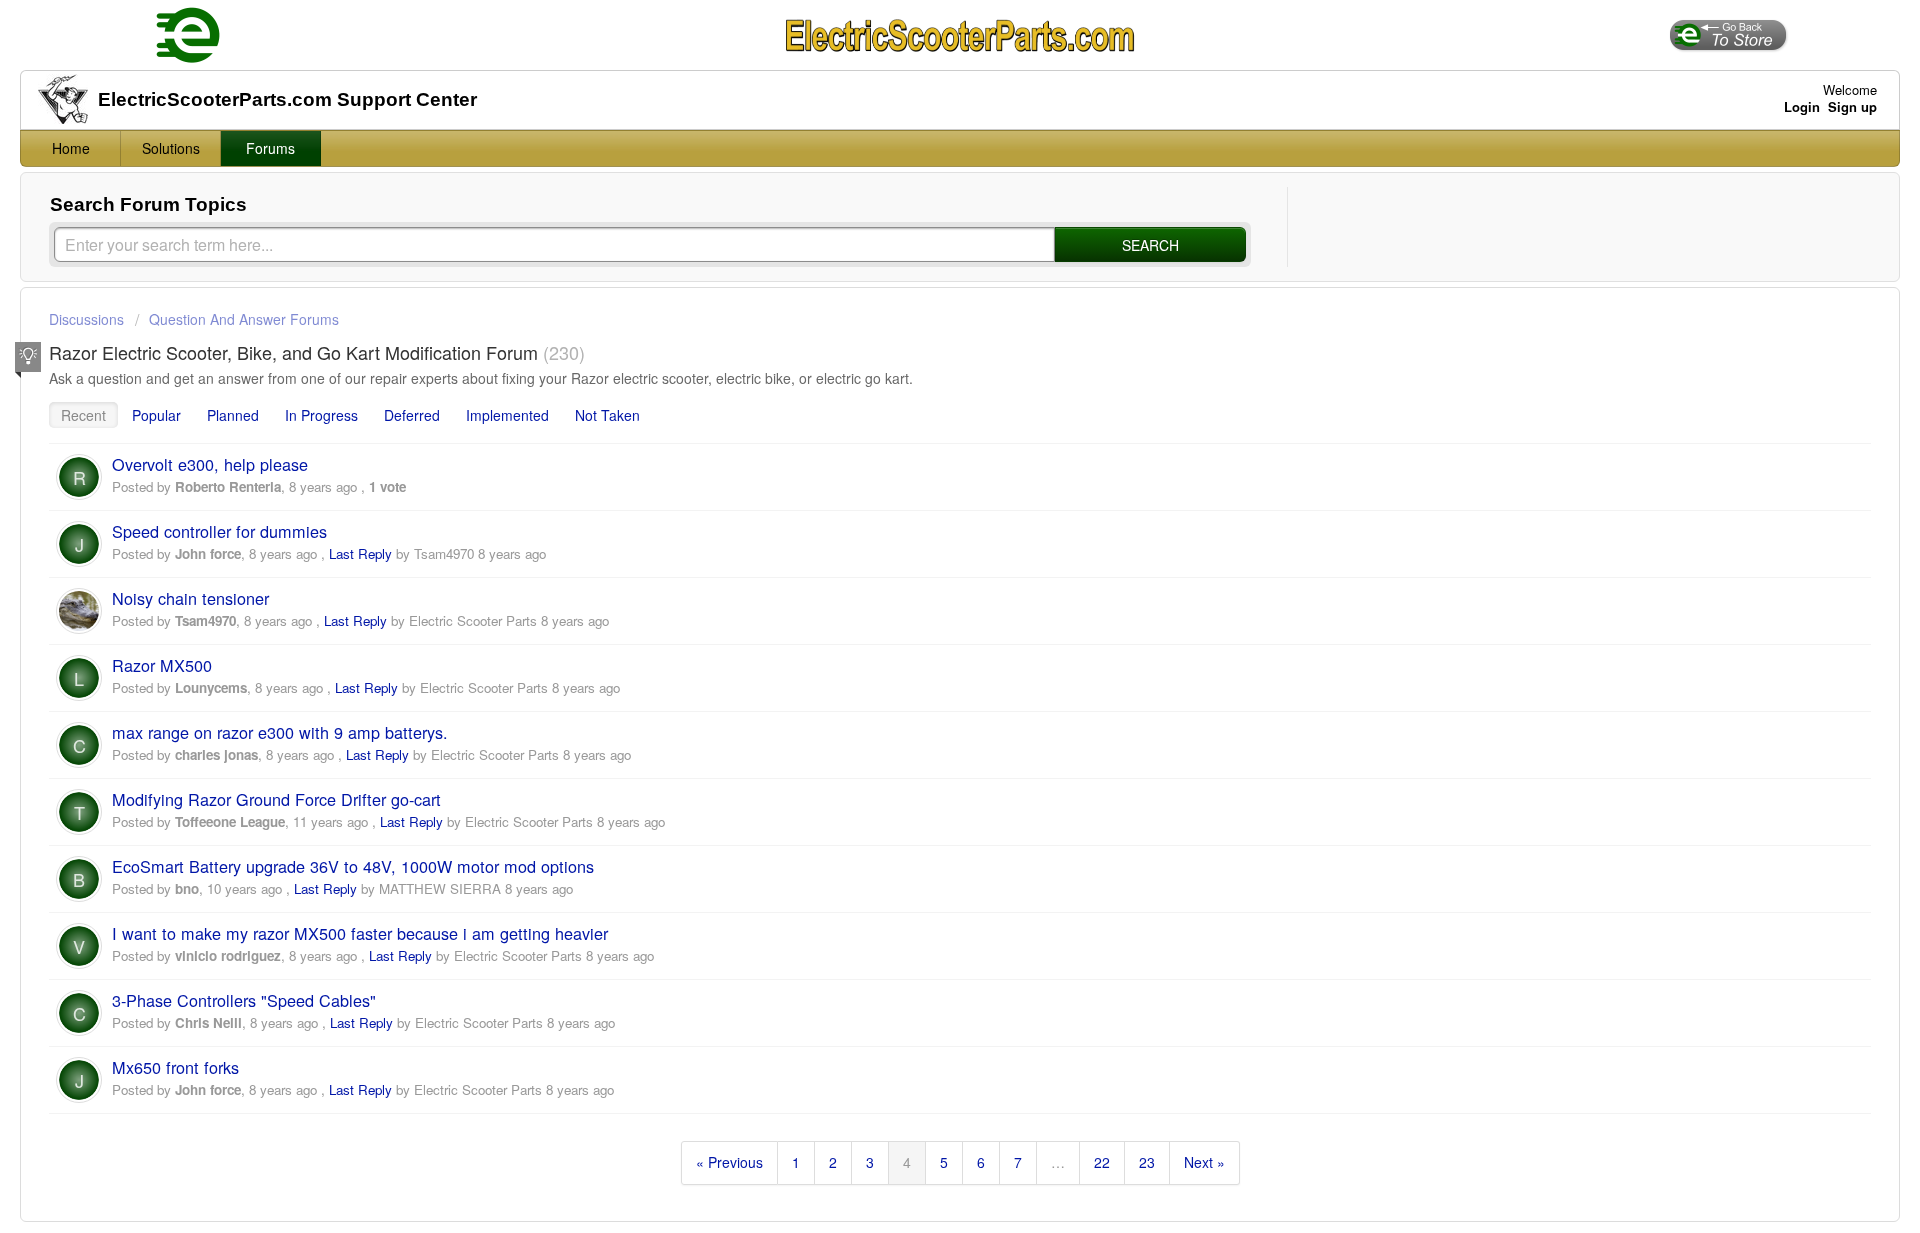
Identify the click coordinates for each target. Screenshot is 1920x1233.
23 (1147, 1162)
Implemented (507, 415)
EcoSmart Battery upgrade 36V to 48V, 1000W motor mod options (353, 866)
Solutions (171, 148)
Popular (156, 415)
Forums (270, 148)
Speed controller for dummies (219, 531)
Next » (1204, 1162)
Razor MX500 (162, 665)
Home (71, 148)
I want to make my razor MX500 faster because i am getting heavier (360, 933)
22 (1102, 1162)
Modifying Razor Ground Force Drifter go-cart (276, 799)
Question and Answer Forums (244, 319)
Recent (83, 415)
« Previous (729, 1162)
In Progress (321, 415)
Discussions (86, 319)
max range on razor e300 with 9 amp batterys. (280, 732)
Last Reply (360, 553)
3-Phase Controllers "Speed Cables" (244, 1000)
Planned (233, 415)
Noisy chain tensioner (190, 598)
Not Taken (607, 415)
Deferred (412, 415)
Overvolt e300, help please (210, 464)
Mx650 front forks (175, 1067)
